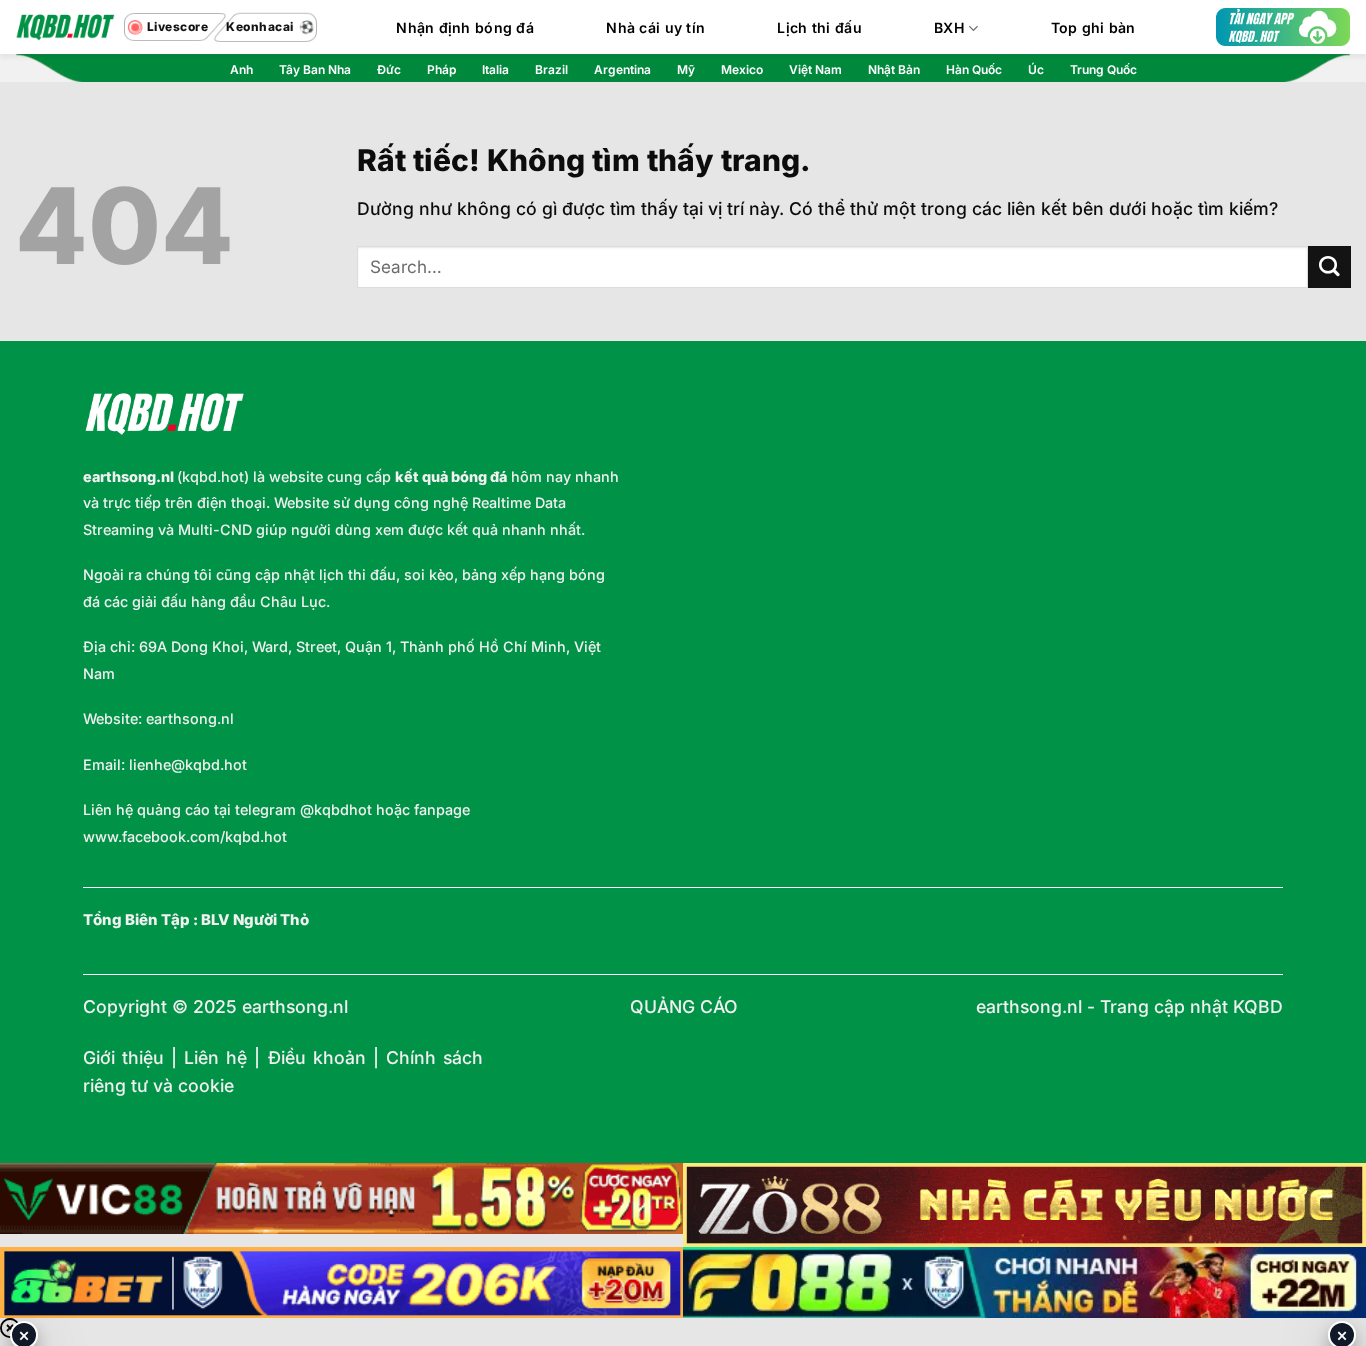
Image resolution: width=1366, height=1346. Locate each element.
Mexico (742, 69)
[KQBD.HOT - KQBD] (65, 27)
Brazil (551, 69)
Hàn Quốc (974, 69)
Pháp (441, 69)
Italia (495, 69)
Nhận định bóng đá (465, 27)
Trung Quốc (1103, 69)
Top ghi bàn (1093, 27)
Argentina (622, 69)
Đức (389, 69)
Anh (241, 69)
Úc (1036, 69)
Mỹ (686, 69)
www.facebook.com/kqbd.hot (185, 836)
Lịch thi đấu (819, 27)
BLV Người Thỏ (255, 920)
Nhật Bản (894, 69)
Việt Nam (815, 69)
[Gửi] (1329, 267)
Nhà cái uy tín (655, 27)
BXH (949, 27)
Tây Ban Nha (315, 69)
